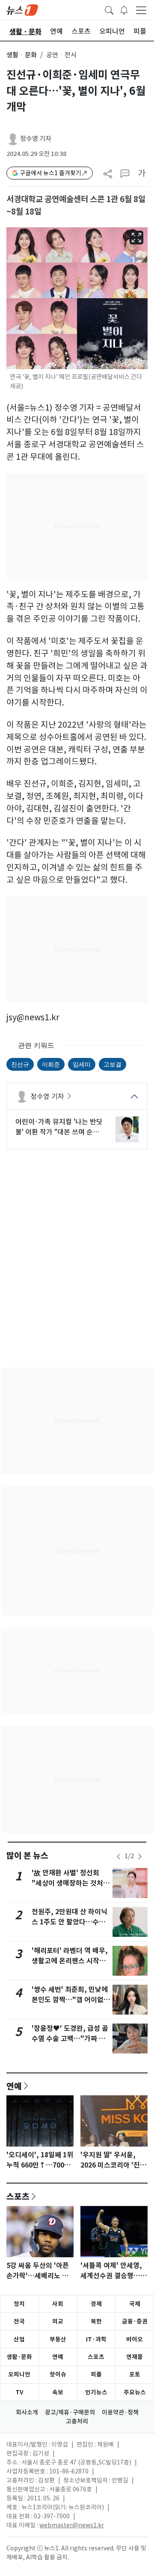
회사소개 (27, 2412)
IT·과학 (96, 2339)
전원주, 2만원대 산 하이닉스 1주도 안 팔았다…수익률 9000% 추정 (70, 1922)
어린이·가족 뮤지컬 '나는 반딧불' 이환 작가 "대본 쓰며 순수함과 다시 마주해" (59, 1127)
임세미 (82, 1064)
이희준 (51, 1064)
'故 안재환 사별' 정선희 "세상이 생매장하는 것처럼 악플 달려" (71, 1883)
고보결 (113, 1064)
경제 (96, 2304)
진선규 (20, 1064)
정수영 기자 (36, 139)
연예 (14, 2086)
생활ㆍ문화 (22, 55)
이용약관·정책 (120, 2412)
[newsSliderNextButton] (140, 1856)
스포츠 (18, 2196)
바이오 (135, 2339)
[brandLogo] (22, 9)
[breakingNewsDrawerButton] (124, 9)
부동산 (58, 2339)
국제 (135, 2304)
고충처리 (77, 2421)
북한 (96, 2321)
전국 (19, 2321)
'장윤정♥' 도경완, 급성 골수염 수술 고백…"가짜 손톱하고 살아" (70, 2039)
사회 (58, 2304)
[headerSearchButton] (109, 9)
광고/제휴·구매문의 (70, 2412)
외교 (58, 2321)
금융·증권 (135, 2321)
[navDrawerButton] (141, 10)
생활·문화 (19, 2357)
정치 (19, 2304)
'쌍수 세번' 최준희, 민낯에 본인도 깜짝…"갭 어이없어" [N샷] (70, 2000)
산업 (19, 2339)
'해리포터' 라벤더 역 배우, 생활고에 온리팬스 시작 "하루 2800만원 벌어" (70, 1961)
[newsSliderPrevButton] (118, 1856)
